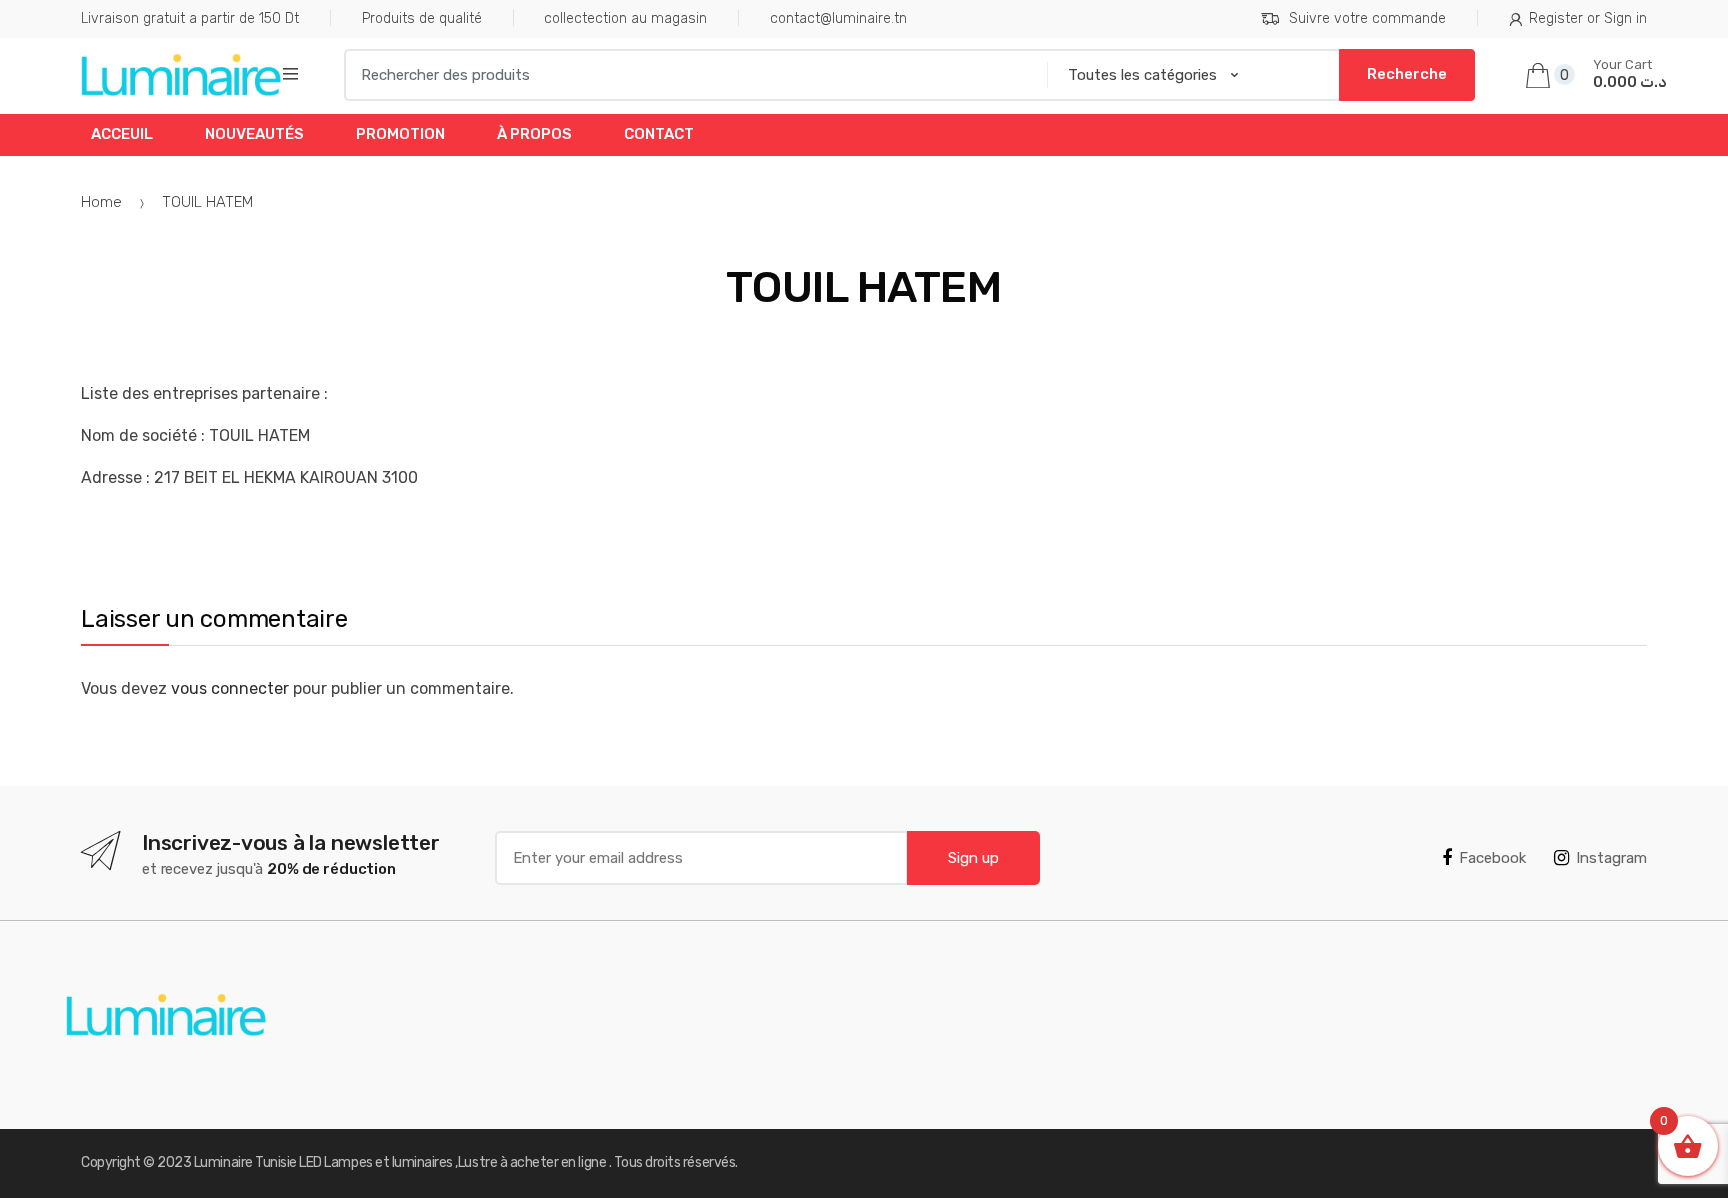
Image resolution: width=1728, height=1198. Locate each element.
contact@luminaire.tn (838, 18)
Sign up (973, 858)
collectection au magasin (625, 18)
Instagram (1611, 858)
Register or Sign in (1588, 18)
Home (101, 202)
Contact (659, 134)
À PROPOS (534, 134)
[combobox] (689, 75)
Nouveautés (254, 134)
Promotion (400, 134)
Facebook (1492, 858)
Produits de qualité (422, 18)
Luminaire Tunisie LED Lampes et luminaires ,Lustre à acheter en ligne (401, 1162)
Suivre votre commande (1367, 18)
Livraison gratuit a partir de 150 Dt (190, 18)
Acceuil (122, 134)
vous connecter (230, 688)
